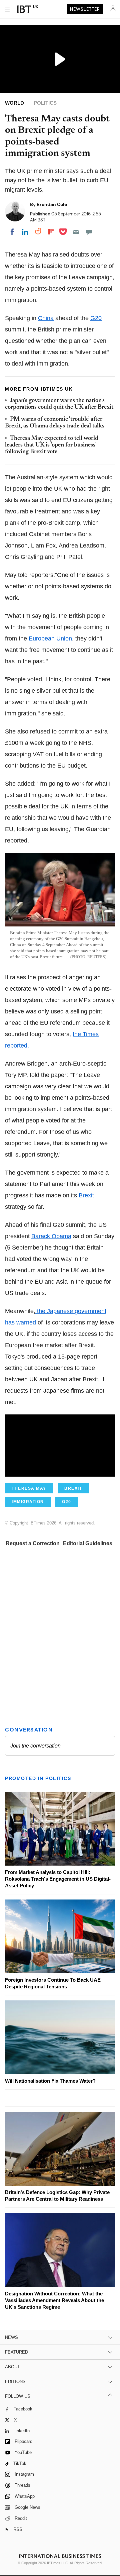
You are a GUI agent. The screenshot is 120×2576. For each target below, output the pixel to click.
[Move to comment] (89, 232)
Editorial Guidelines (88, 1543)
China (46, 318)
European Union (50, 638)
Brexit (86, 1195)
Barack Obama (51, 1236)
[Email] (76, 232)
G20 (96, 318)
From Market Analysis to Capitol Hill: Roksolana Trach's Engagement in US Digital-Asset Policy (58, 1879)
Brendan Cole (52, 204)
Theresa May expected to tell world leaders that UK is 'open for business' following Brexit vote (52, 445)
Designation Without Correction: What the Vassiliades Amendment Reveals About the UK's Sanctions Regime (54, 2300)
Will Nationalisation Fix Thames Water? (50, 2081)
